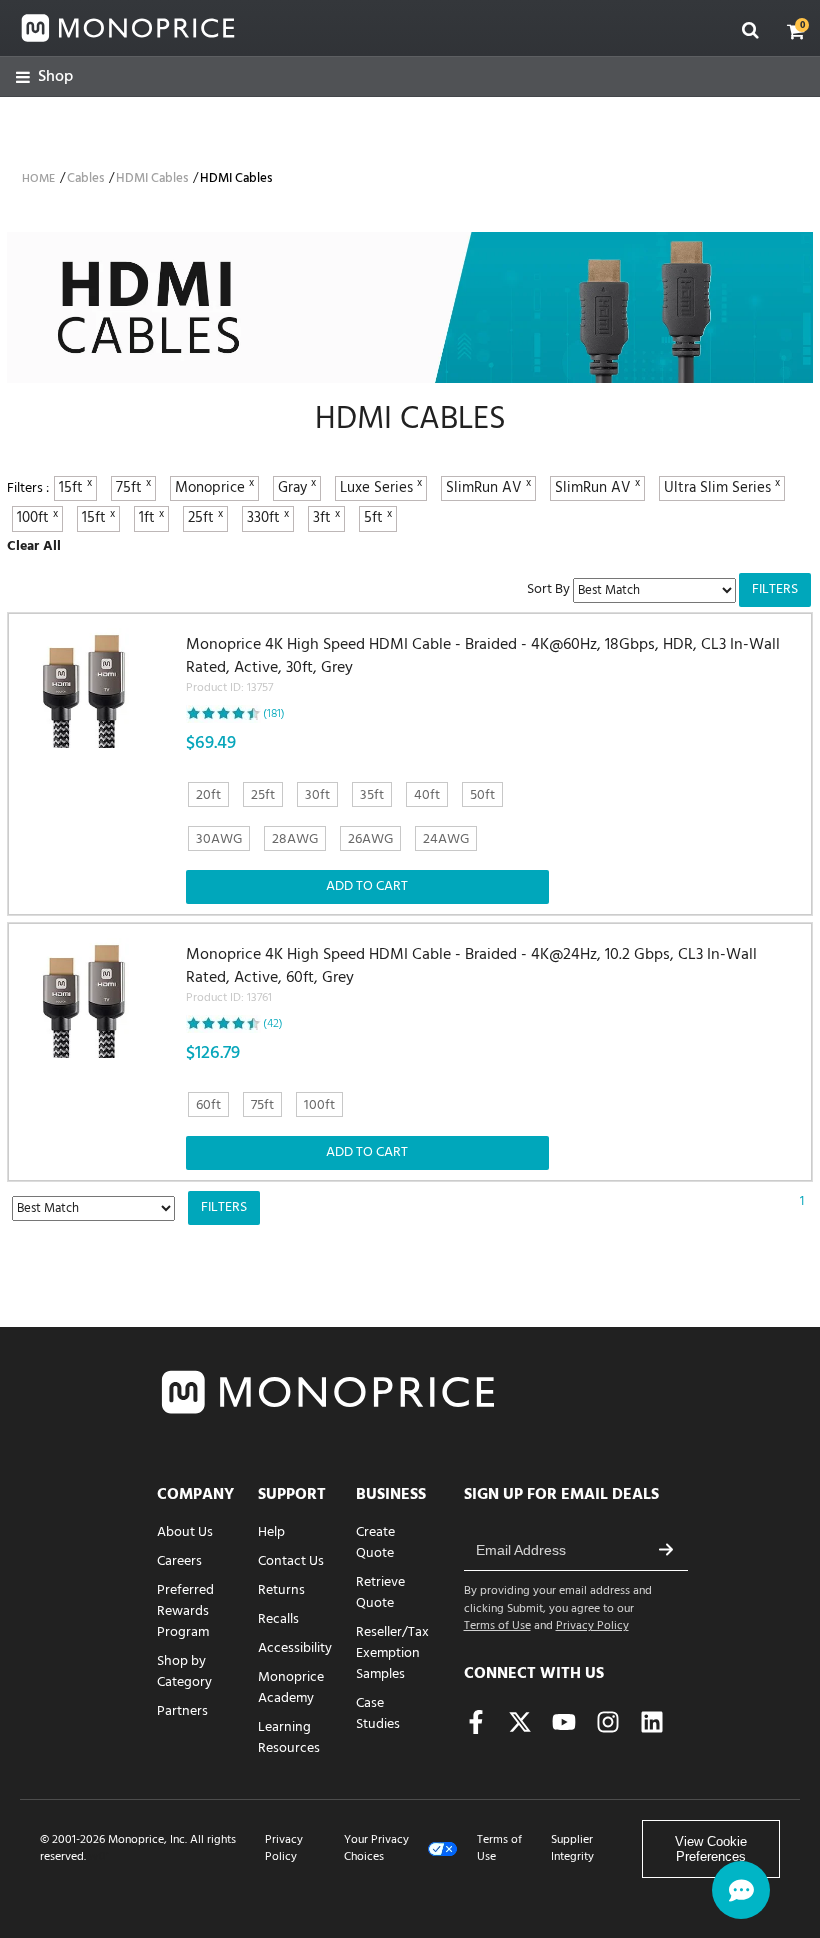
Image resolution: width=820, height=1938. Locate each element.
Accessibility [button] (295, 1648)
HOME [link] (38, 179)
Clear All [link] (34, 546)
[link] (44, 77)
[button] (796, 31)
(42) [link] (273, 1024)
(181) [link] (274, 714)
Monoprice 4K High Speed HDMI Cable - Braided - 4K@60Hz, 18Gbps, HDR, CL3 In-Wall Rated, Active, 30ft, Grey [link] (483, 665)
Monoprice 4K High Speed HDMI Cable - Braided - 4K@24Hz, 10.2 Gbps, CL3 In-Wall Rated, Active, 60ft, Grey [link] (471, 975)
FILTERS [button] (775, 589)
